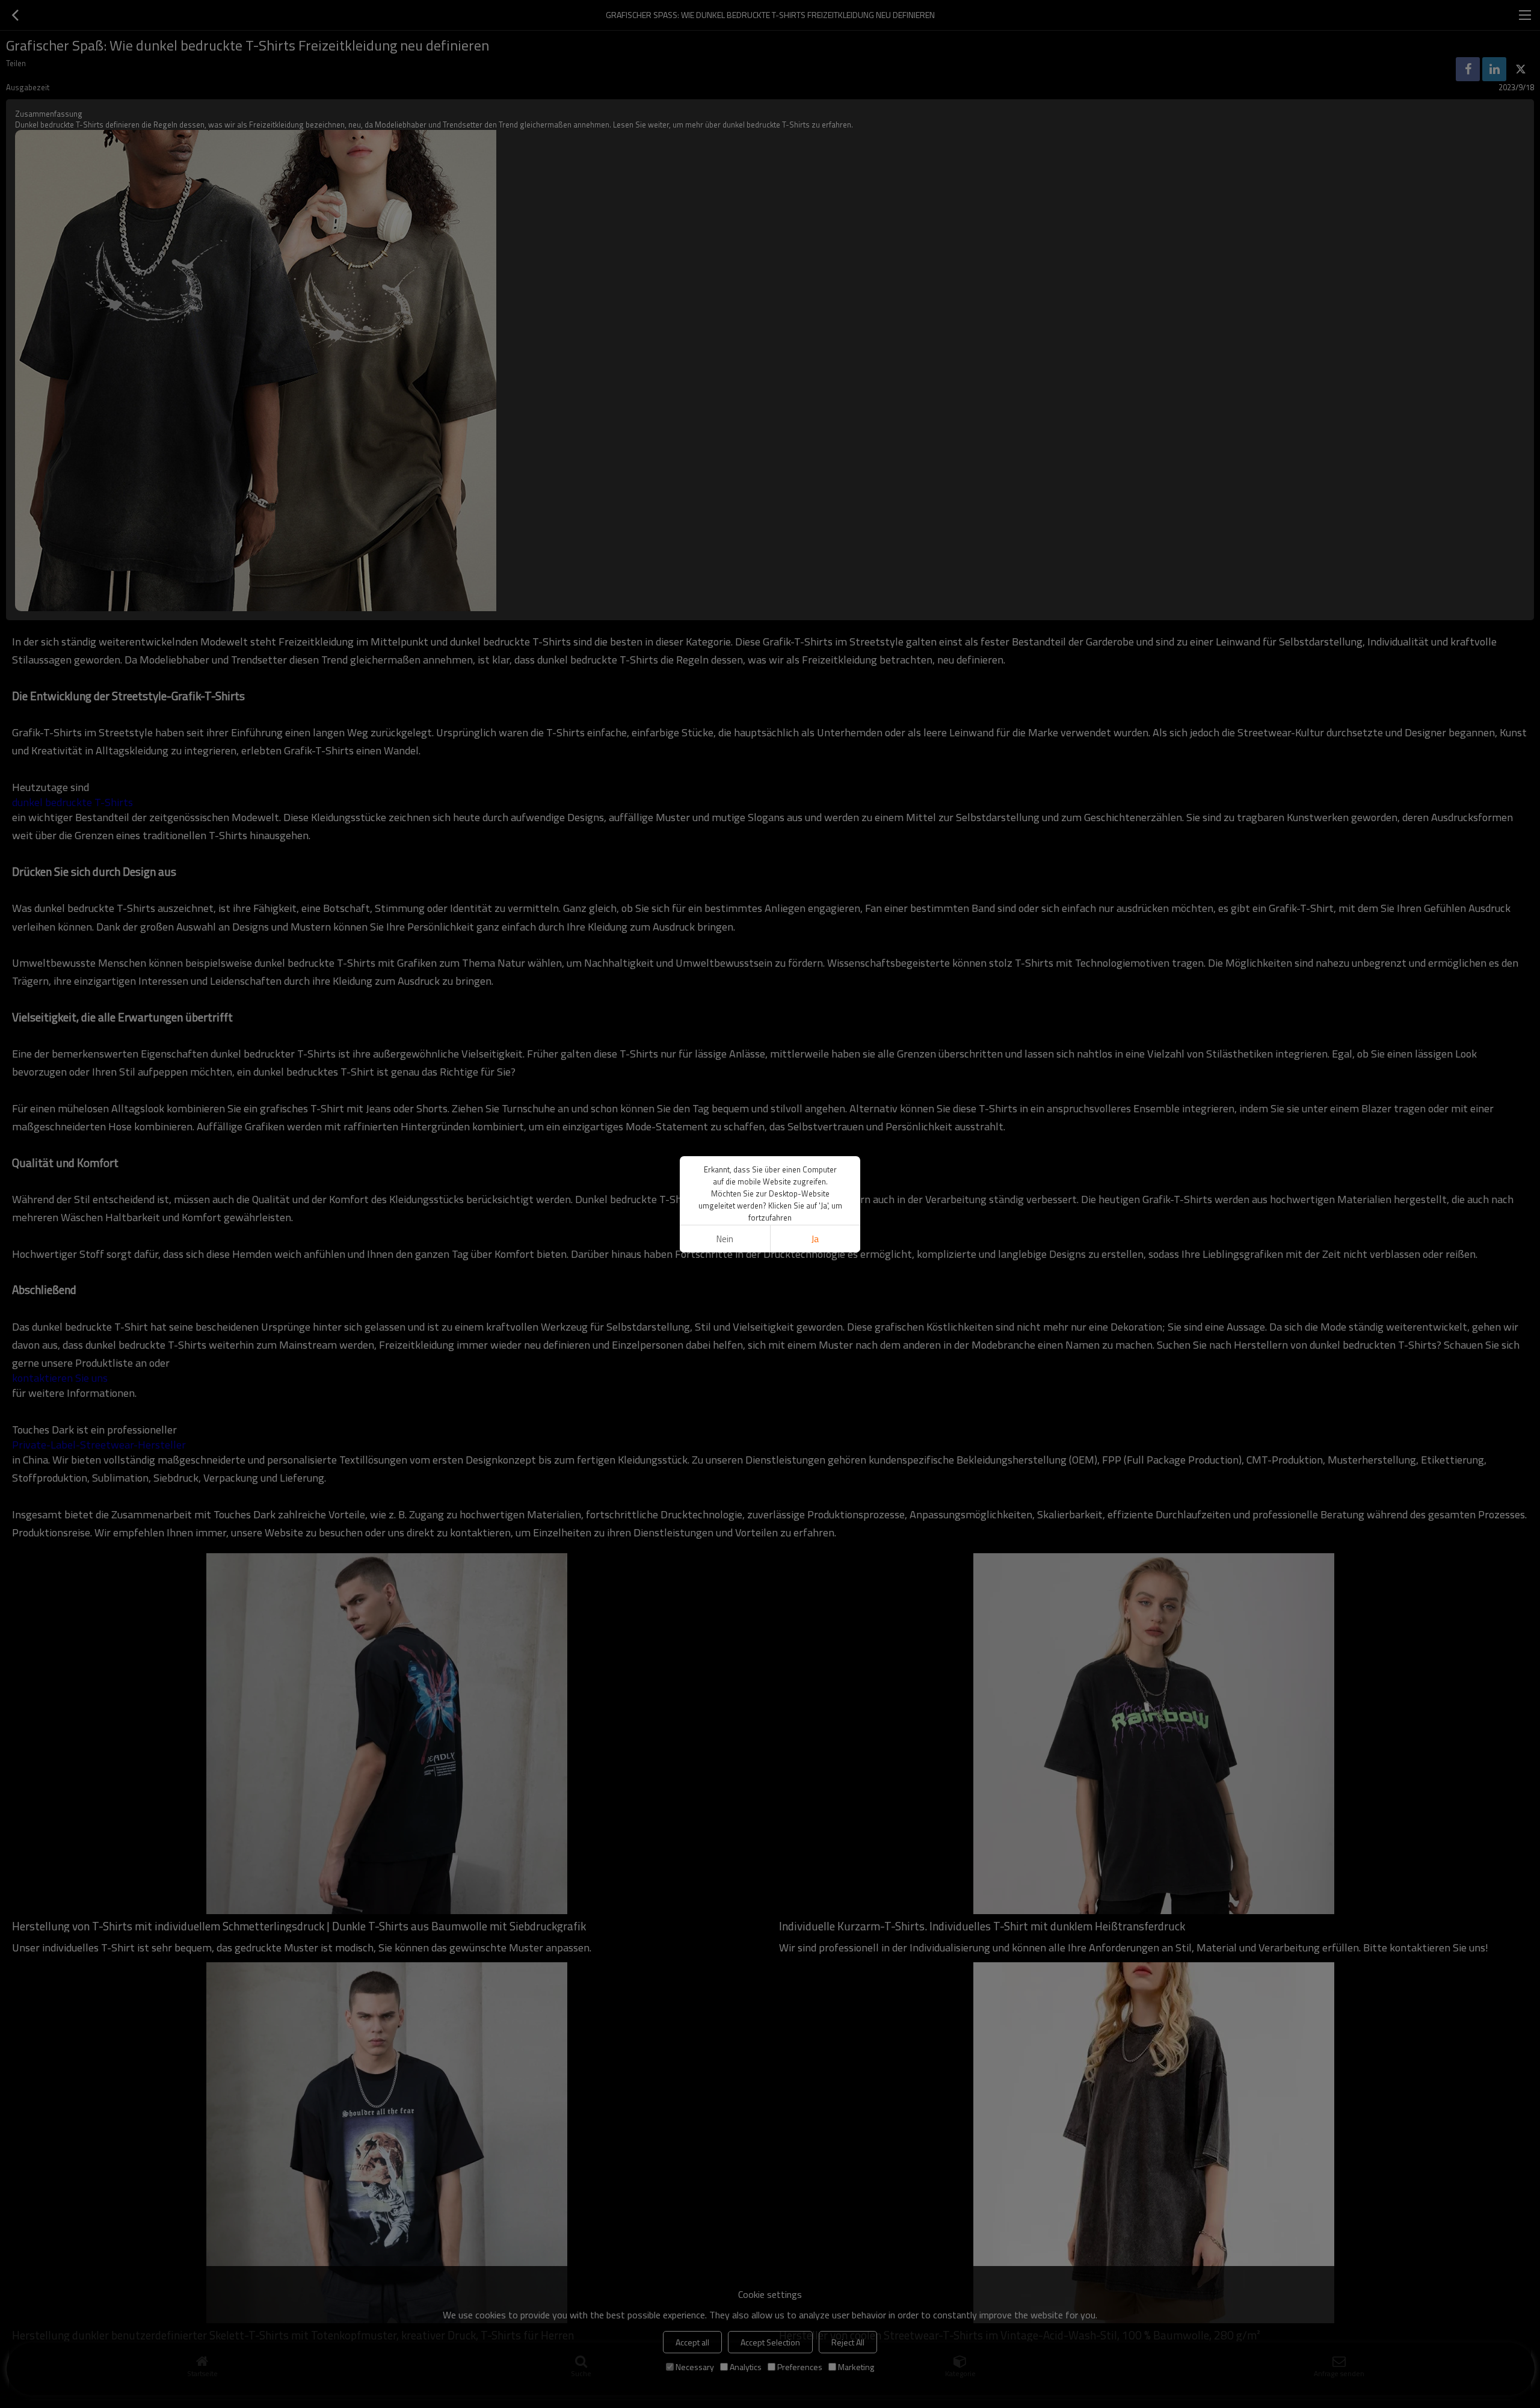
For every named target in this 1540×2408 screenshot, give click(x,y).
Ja (815, 1239)
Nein (725, 1239)
